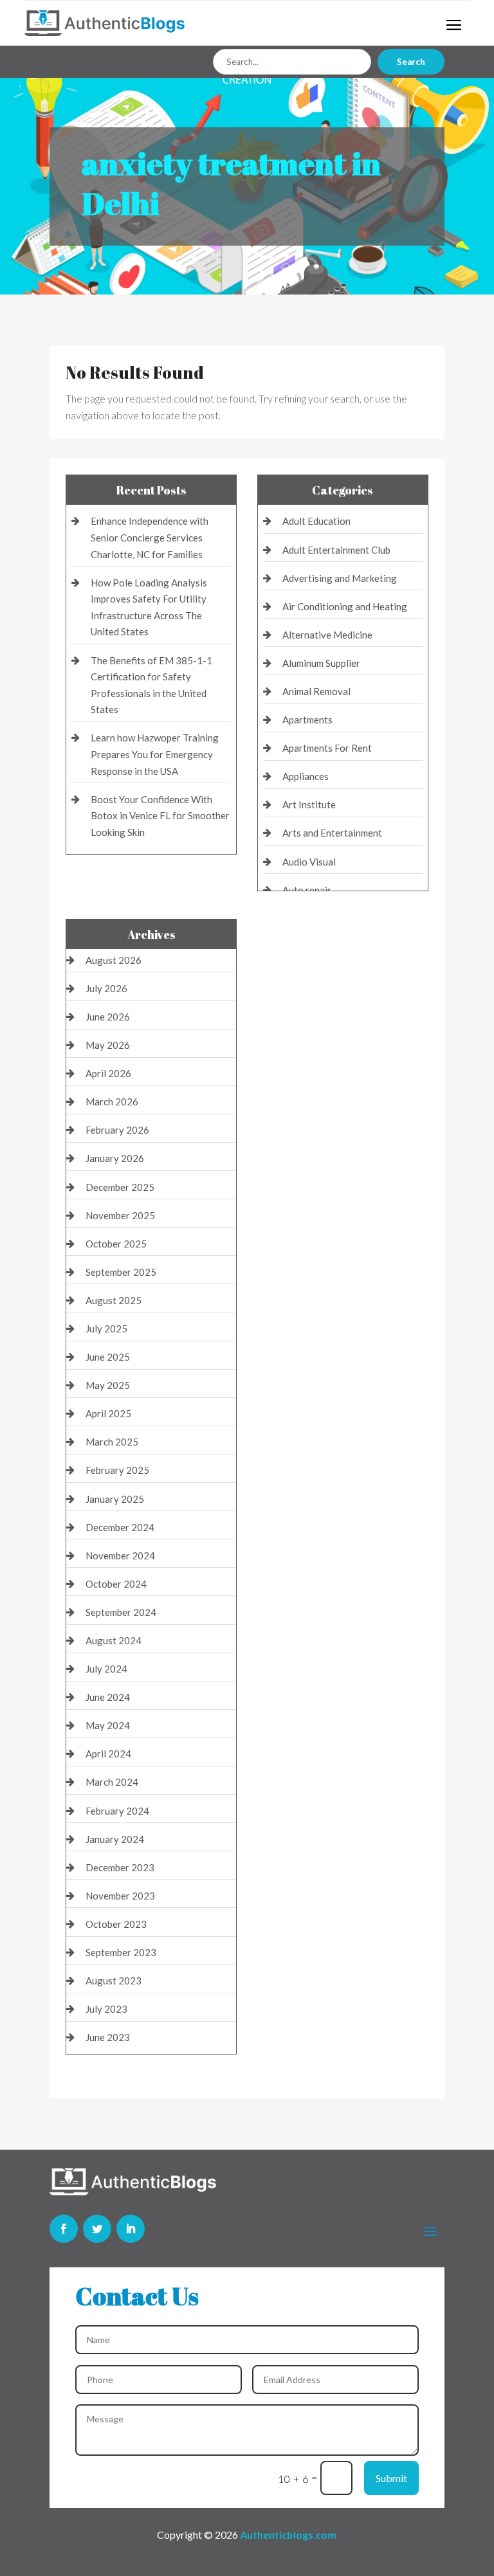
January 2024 (115, 1839)
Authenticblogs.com (288, 2535)
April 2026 (108, 1073)
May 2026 (108, 1045)
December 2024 (120, 1527)
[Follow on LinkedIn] (131, 2229)
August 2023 (114, 1981)
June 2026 (108, 1017)
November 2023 (120, 1896)
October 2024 (116, 1584)
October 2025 (116, 1244)
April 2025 (108, 1413)
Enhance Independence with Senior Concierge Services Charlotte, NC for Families (150, 537)
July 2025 (106, 1329)
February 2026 (117, 1130)
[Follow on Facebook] (64, 2229)
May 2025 (108, 1385)
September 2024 (121, 1612)
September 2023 (121, 1952)
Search (411, 62)
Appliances (306, 776)
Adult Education (316, 521)
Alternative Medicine (327, 635)
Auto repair (307, 890)
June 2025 (108, 1357)
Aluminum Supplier (321, 663)
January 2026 (115, 1158)
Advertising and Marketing (340, 578)
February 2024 (117, 1811)
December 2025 (120, 1187)
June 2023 (108, 2037)
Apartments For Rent (327, 748)
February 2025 (117, 1470)
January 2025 (115, 1499)
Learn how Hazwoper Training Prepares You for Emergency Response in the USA (155, 754)
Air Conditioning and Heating (345, 606)
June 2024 (108, 1697)
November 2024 (120, 1556)
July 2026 (106, 988)
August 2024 (114, 1640)
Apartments (307, 720)
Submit (391, 2478)
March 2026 (112, 1102)
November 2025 (120, 1215)
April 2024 (108, 1754)
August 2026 (114, 960)
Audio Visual (309, 862)
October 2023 (116, 1924)
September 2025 (121, 1272)
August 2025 (114, 1300)
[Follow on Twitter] (97, 2229)
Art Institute (309, 804)
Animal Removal (316, 691)
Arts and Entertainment (332, 833)
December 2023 (120, 1867)
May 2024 (108, 1725)
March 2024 (112, 1782)
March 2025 (112, 1442)
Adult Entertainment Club (336, 550)
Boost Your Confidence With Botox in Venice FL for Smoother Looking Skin (160, 816)
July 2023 (106, 2009)
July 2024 (106, 1669)
